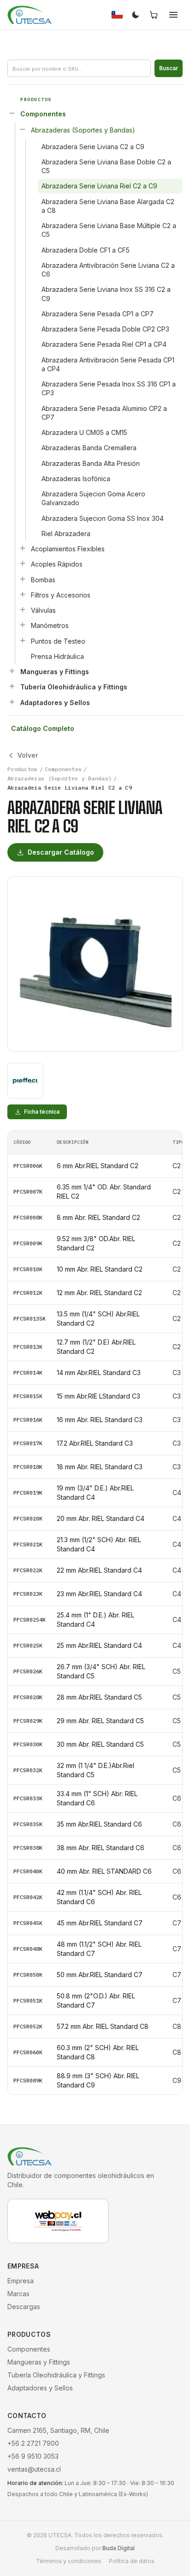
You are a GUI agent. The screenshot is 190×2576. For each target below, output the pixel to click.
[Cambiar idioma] (117, 15)
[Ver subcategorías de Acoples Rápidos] (23, 563)
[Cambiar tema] (136, 15)
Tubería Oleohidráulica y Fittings (74, 687)
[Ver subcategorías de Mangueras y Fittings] (12, 671)
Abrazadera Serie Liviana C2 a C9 (93, 147)
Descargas (24, 2307)
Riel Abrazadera (66, 534)
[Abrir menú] (173, 15)
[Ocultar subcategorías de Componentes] (12, 113)
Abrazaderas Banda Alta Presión (91, 463)
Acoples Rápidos (57, 564)
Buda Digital (119, 2548)
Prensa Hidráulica (57, 656)
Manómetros (50, 625)
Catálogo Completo (43, 728)
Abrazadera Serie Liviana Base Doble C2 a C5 (106, 166)
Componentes (43, 114)
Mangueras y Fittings (55, 672)
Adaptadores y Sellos (55, 703)
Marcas (18, 2294)
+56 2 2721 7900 (33, 2443)
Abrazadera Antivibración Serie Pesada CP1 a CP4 (108, 364)
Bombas (43, 580)
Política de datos (132, 2561)
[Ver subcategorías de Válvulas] (23, 609)
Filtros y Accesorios (61, 595)
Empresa (21, 2281)
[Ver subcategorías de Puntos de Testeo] (23, 640)
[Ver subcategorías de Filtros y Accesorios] (23, 594)
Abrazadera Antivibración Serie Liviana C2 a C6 (108, 270)
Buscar (169, 68)
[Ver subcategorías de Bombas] (23, 579)
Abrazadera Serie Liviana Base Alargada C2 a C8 (108, 206)
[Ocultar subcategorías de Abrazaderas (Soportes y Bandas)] (23, 129)
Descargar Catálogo (61, 852)
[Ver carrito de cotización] (154, 15)
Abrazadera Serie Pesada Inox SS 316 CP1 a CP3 (109, 388)
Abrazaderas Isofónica (76, 479)
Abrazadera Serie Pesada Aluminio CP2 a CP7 (104, 413)
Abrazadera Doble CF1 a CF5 (86, 250)
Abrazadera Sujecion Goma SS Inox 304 (103, 518)
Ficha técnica (42, 1112)
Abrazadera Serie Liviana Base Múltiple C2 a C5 (109, 230)
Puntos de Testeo (58, 641)
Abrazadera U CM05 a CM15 (84, 432)
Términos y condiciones (69, 2561)
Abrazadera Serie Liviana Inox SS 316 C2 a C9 (106, 294)
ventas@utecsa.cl (34, 2469)
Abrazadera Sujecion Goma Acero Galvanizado (93, 498)
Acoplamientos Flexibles (68, 549)
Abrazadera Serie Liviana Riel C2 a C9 (99, 186)
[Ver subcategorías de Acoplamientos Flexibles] (23, 548)
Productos (23, 769)
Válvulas (43, 610)
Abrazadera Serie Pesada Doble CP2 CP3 (105, 329)
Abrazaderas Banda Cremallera (89, 448)
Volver (28, 755)
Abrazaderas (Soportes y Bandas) (83, 130)
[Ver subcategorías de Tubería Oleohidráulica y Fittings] (12, 686)
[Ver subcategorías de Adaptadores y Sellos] (12, 702)
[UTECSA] (30, 15)
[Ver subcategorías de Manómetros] (23, 625)
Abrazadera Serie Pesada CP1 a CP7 (98, 314)
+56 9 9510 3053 (33, 2456)
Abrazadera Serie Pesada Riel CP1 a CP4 (104, 344)
